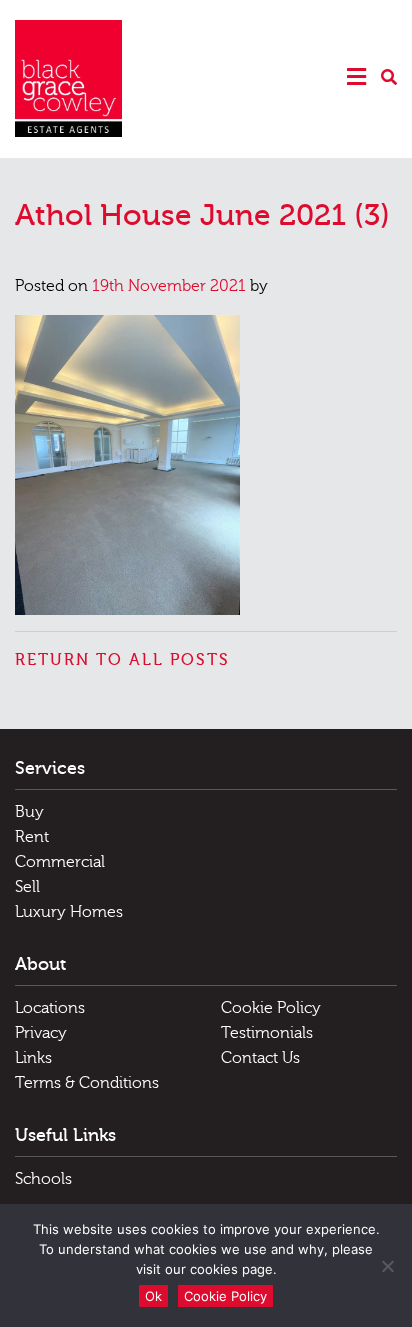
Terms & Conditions (87, 1083)
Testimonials (267, 1033)
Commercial (60, 862)
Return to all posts (122, 660)
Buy (29, 812)
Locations (50, 1008)
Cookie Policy (271, 1008)
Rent (32, 837)
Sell (27, 887)
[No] (387, 1266)
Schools (43, 1179)
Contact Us (260, 1058)
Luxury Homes (69, 912)
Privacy (41, 1033)
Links (33, 1058)
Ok (153, 1296)
